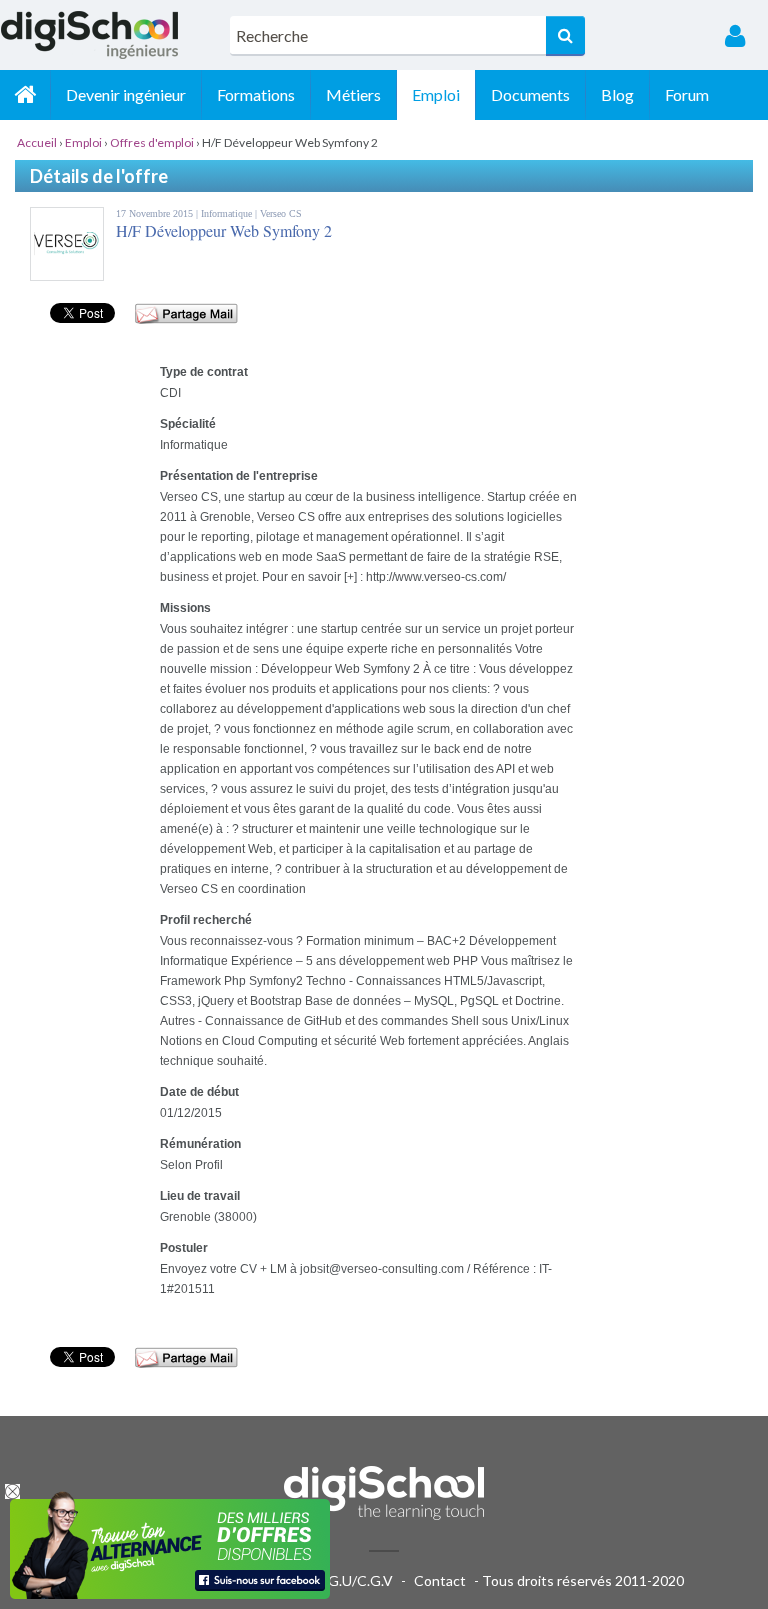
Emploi (436, 94)
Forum (687, 94)
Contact (440, 1580)
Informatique (228, 213)
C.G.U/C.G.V (354, 1580)
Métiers (353, 94)
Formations (256, 94)
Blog (617, 94)
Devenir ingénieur (126, 94)
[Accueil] (25, 95)
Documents (530, 94)
